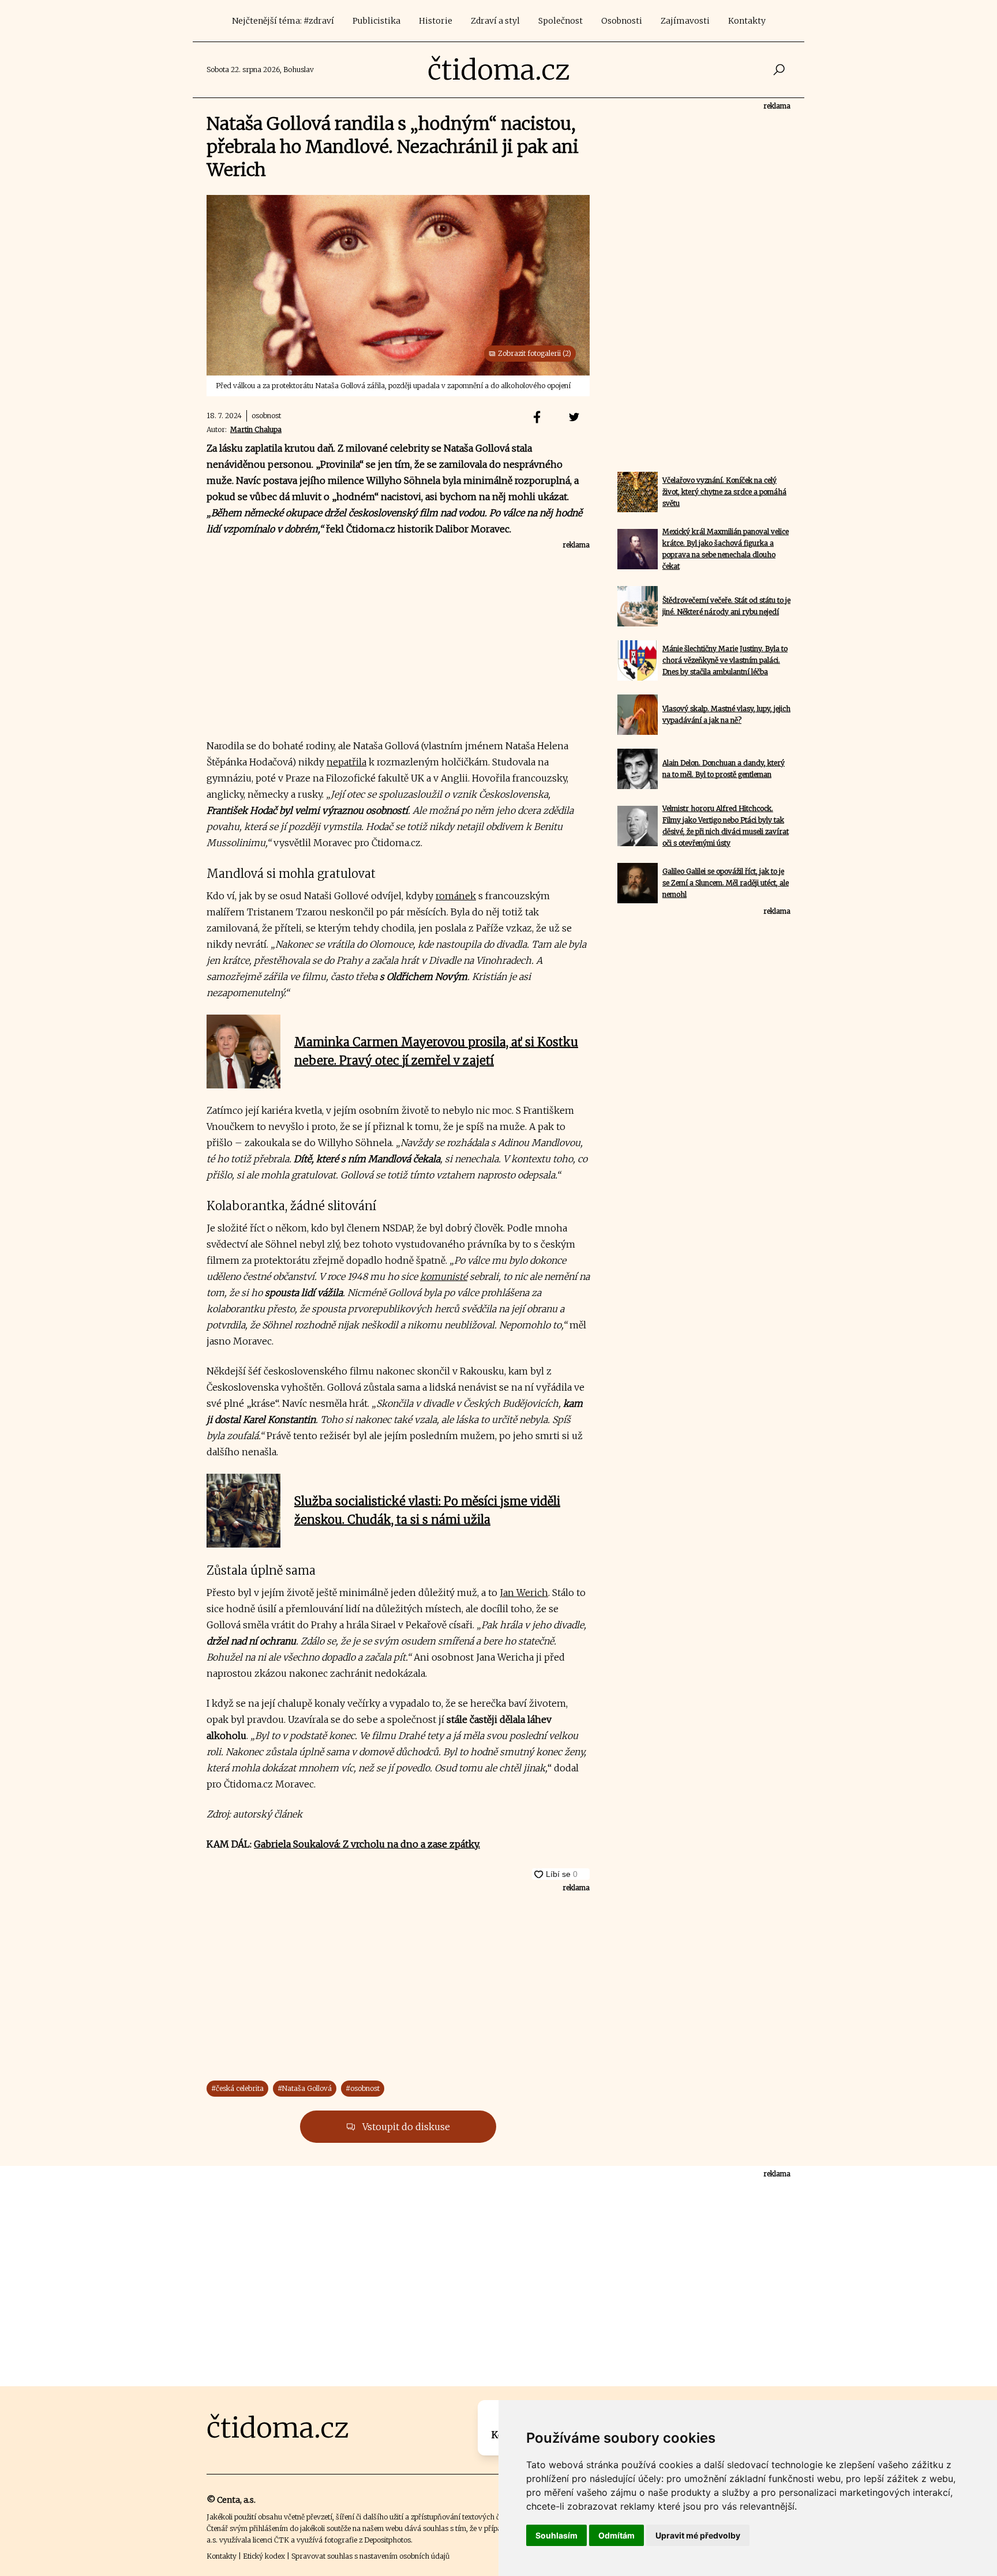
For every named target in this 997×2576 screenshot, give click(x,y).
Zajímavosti (685, 21)
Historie (436, 21)
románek (456, 896)
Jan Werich (524, 1593)
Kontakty (747, 21)
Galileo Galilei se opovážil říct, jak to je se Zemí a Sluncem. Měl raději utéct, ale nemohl (726, 883)
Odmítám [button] (616, 2535)
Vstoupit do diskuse (405, 2127)
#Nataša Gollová (305, 2088)
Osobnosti (622, 21)
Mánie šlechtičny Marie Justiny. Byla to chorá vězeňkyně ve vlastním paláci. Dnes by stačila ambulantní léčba (725, 660)
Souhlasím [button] (556, 2535)
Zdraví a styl (495, 21)
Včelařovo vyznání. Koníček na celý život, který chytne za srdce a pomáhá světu (724, 492)
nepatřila (346, 762)
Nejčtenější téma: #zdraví (283, 21)
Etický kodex (264, 2556)
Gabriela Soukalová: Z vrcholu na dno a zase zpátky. (367, 1844)
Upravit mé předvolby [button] (698, 2535)
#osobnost (363, 2088)
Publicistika (376, 21)
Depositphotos (387, 2540)
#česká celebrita (237, 2088)
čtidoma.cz (499, 70)
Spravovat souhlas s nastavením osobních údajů (370, 2556)
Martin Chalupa (256, 429)
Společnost (561, 21)
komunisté (444, 1276)
